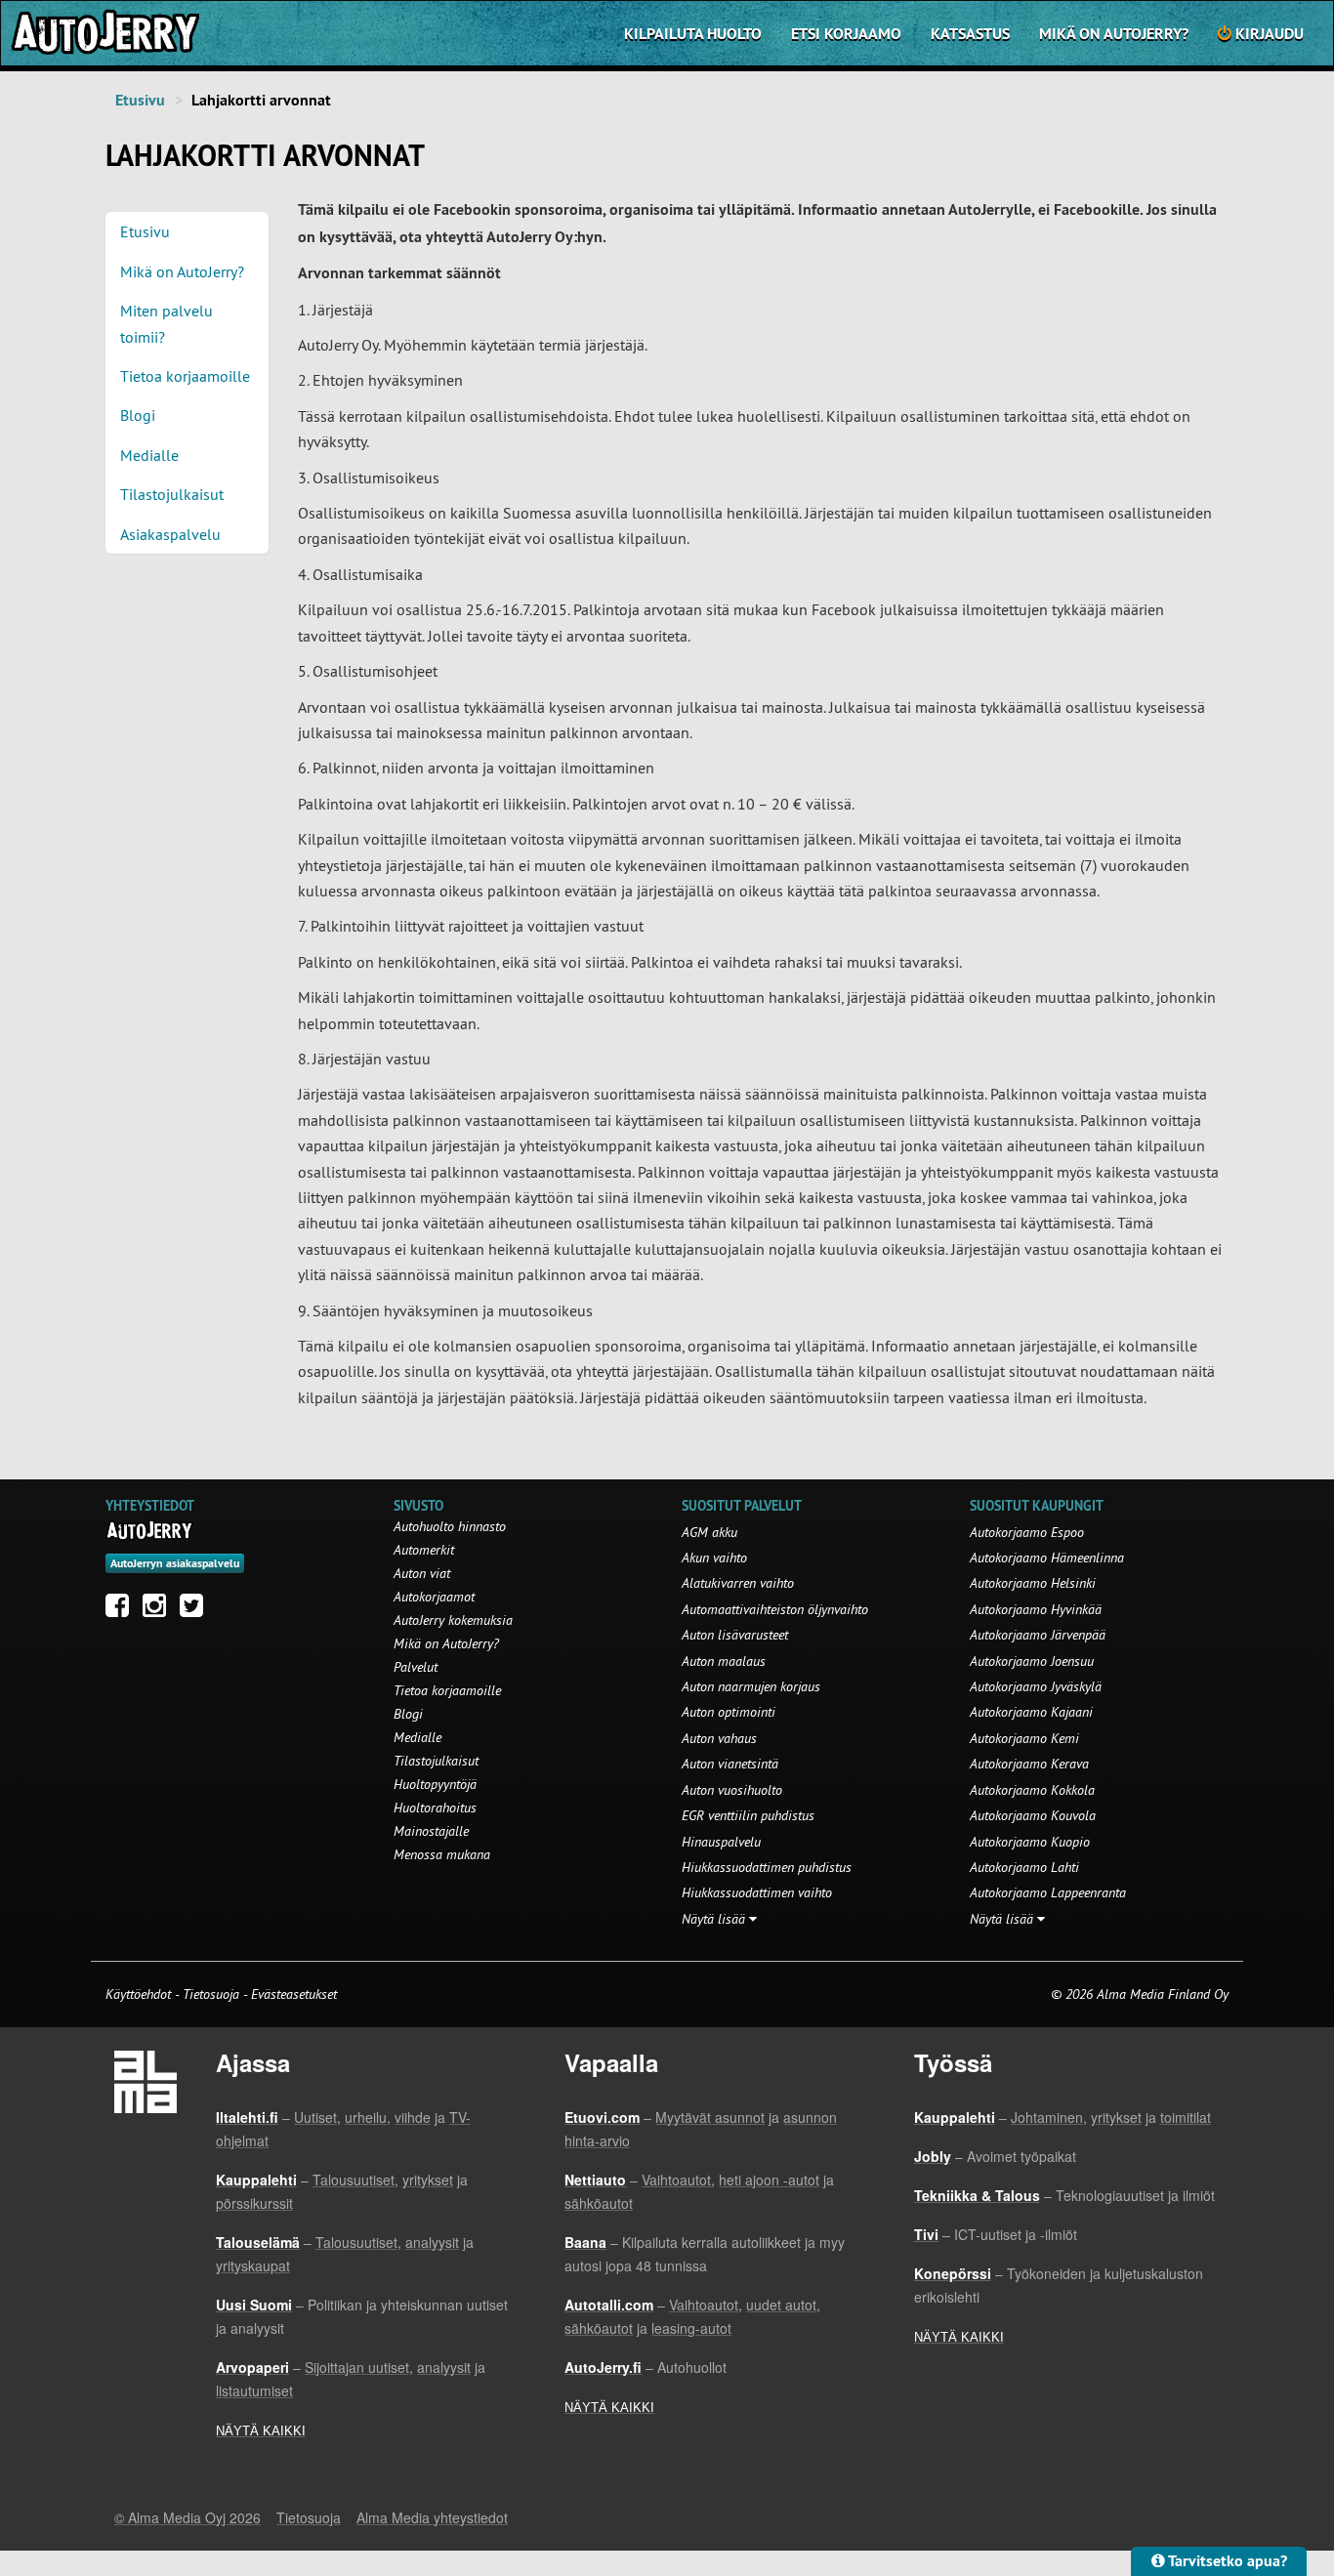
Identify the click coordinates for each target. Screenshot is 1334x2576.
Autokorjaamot (434, 1597)
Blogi (138, 415)
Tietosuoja (211, 1994)
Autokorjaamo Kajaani (1031, 1712)
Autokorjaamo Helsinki (1033, 1583)
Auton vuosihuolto (732, 1790)
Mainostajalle (431, 1831)
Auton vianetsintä (730, 1764)
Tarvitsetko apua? (1226, 2561)
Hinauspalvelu (721, 1842)
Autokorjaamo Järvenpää (1038, 1635)
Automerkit (424, 1550)
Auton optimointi (729, 1712)
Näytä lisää (715, 1919)
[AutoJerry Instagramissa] (159, 1610)
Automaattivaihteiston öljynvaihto (775, 1609)
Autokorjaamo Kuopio (1030, 1842)
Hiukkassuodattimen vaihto (757, 1892)
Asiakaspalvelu (170, 534)
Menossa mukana (442, 1854)
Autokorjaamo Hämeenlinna (1047, 1558)
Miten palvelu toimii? (167, 323)
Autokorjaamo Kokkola (1032, 1790)
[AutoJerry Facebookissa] (122, 1610)
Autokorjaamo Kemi (1024, 1738)
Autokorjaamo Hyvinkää (1036, 1609)
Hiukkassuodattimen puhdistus (767, 1867)
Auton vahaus (719, 1738)
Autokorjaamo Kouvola (1033, 1815)
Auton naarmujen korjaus (751, 1686)
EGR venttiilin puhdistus (748, 1815)
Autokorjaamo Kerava (1029, 1764)
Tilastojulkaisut (172, 494)
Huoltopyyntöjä (435, 1784)
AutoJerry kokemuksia (453, 1620)
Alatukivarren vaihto (738, 1583)
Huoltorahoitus (435, 1807)
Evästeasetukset (294, 1994)
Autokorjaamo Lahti (1024, 1867)
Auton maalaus (724, 1661)
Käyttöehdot (140, 1994)
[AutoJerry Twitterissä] (196, 1610)
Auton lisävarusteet (735, 1635)
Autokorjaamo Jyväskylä (1036, 1686)
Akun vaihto (714, 1558)
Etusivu (140, 100)
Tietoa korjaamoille (185, 376)
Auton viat (422, 1573)
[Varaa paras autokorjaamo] (150, 1530)
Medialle (149, 455)
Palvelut (416, 1667)
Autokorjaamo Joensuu (1032, 1661)
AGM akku (709, 1532)
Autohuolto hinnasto (450, 1526)
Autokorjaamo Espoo (1027, 1532)
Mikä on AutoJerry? (1114, 34)
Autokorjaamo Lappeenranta (1048, 1892)
